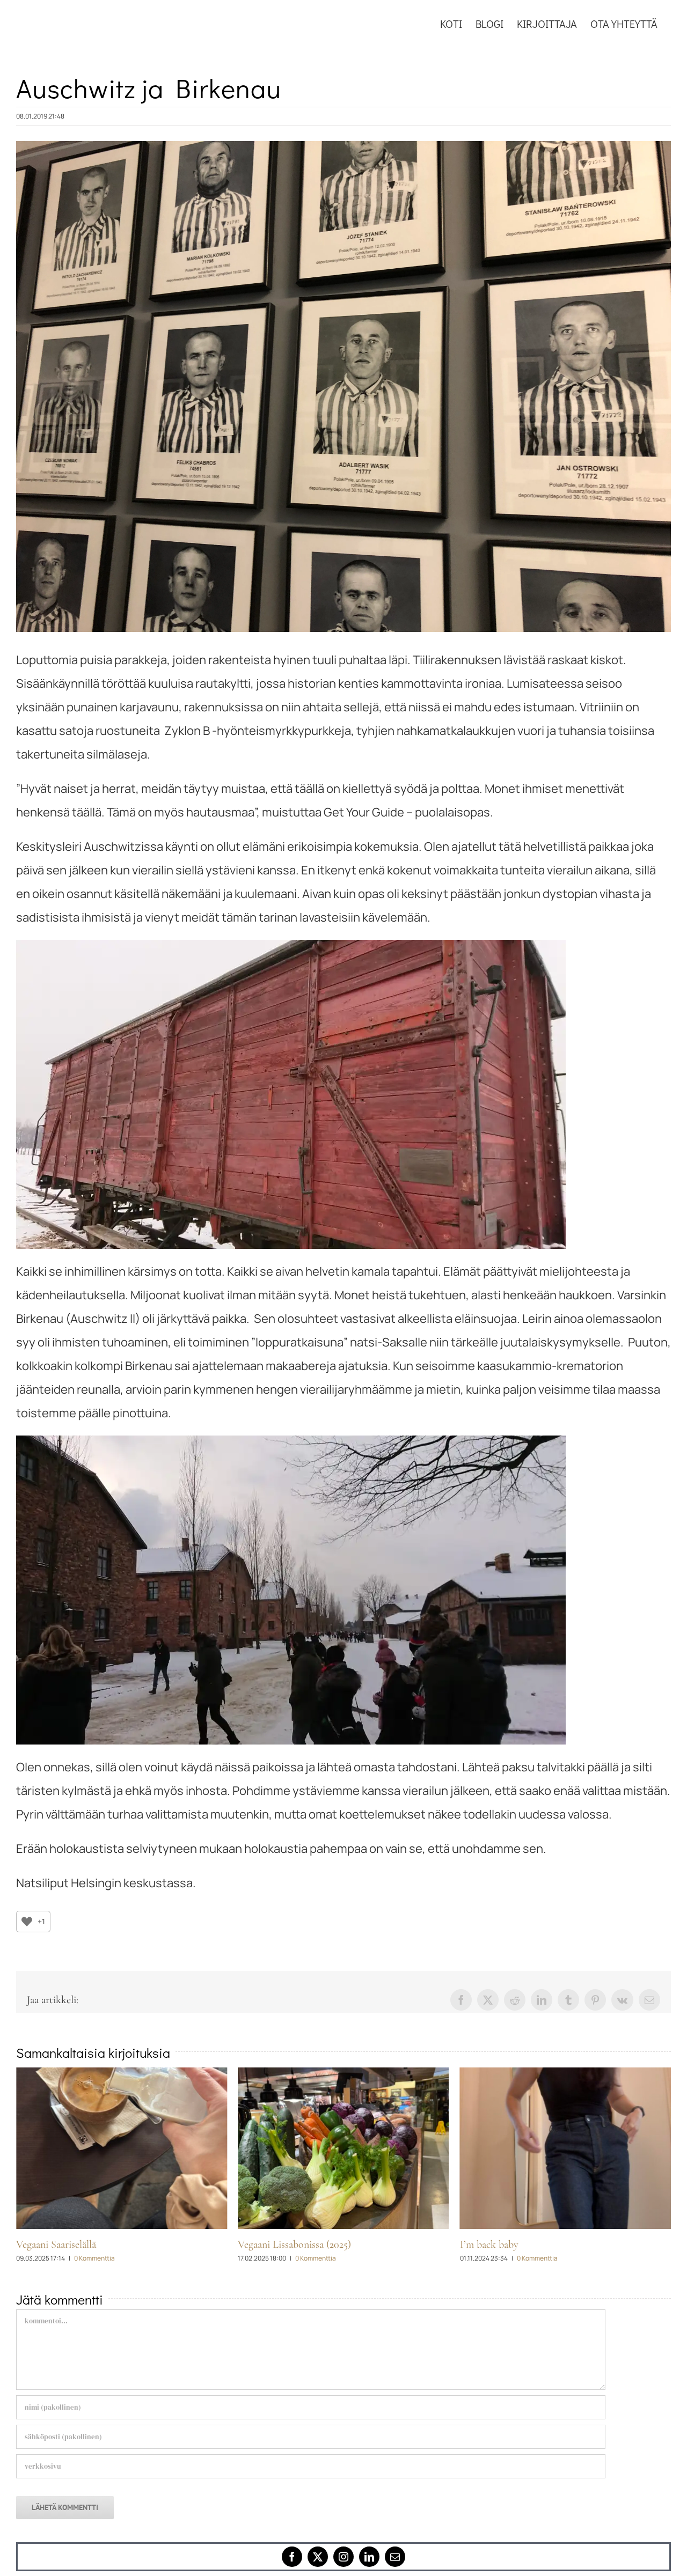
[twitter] (318, 2557)
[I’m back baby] (343, 2148)
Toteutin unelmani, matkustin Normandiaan (552, 2244)
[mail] (395, 2557)
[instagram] (343, 2557)
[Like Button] (27, 1922)
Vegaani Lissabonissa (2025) (73, 2244)
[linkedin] (369, 2557)
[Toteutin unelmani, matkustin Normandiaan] (565, 2148)
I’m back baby (267, 2244)
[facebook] (292, 2557)
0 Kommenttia (94, 2258)
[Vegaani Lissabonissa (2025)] (122, 2148)
